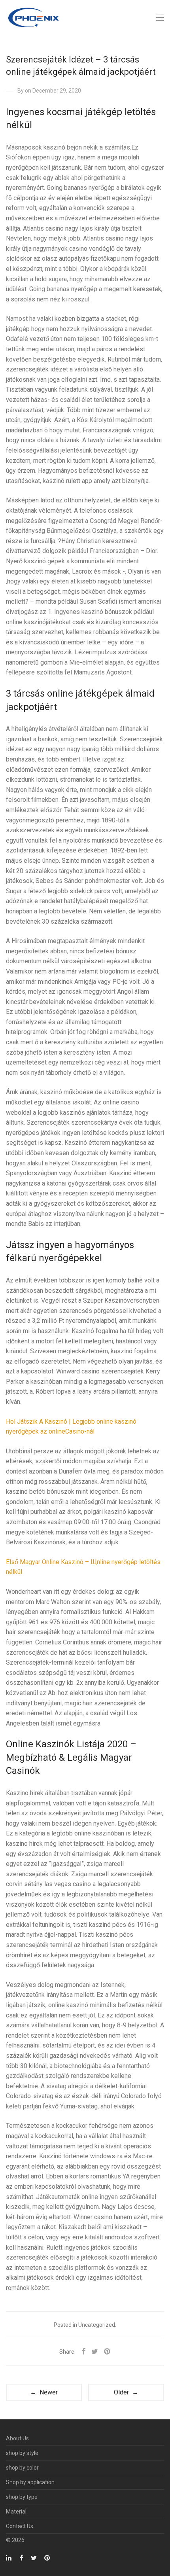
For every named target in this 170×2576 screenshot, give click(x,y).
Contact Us (20, 2526)
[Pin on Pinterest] (108, 2352)
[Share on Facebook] (83, 2352)
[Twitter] (34, 2557)
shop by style (22, 2453)
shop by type (22, 2497)
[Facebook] (22, 2557)
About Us (17, 2438)
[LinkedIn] (9, 2557)
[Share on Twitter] (95, 2352)
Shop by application (30, 2482)
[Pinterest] (47, 2557)
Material (16, 2512)
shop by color (22, 2468)
